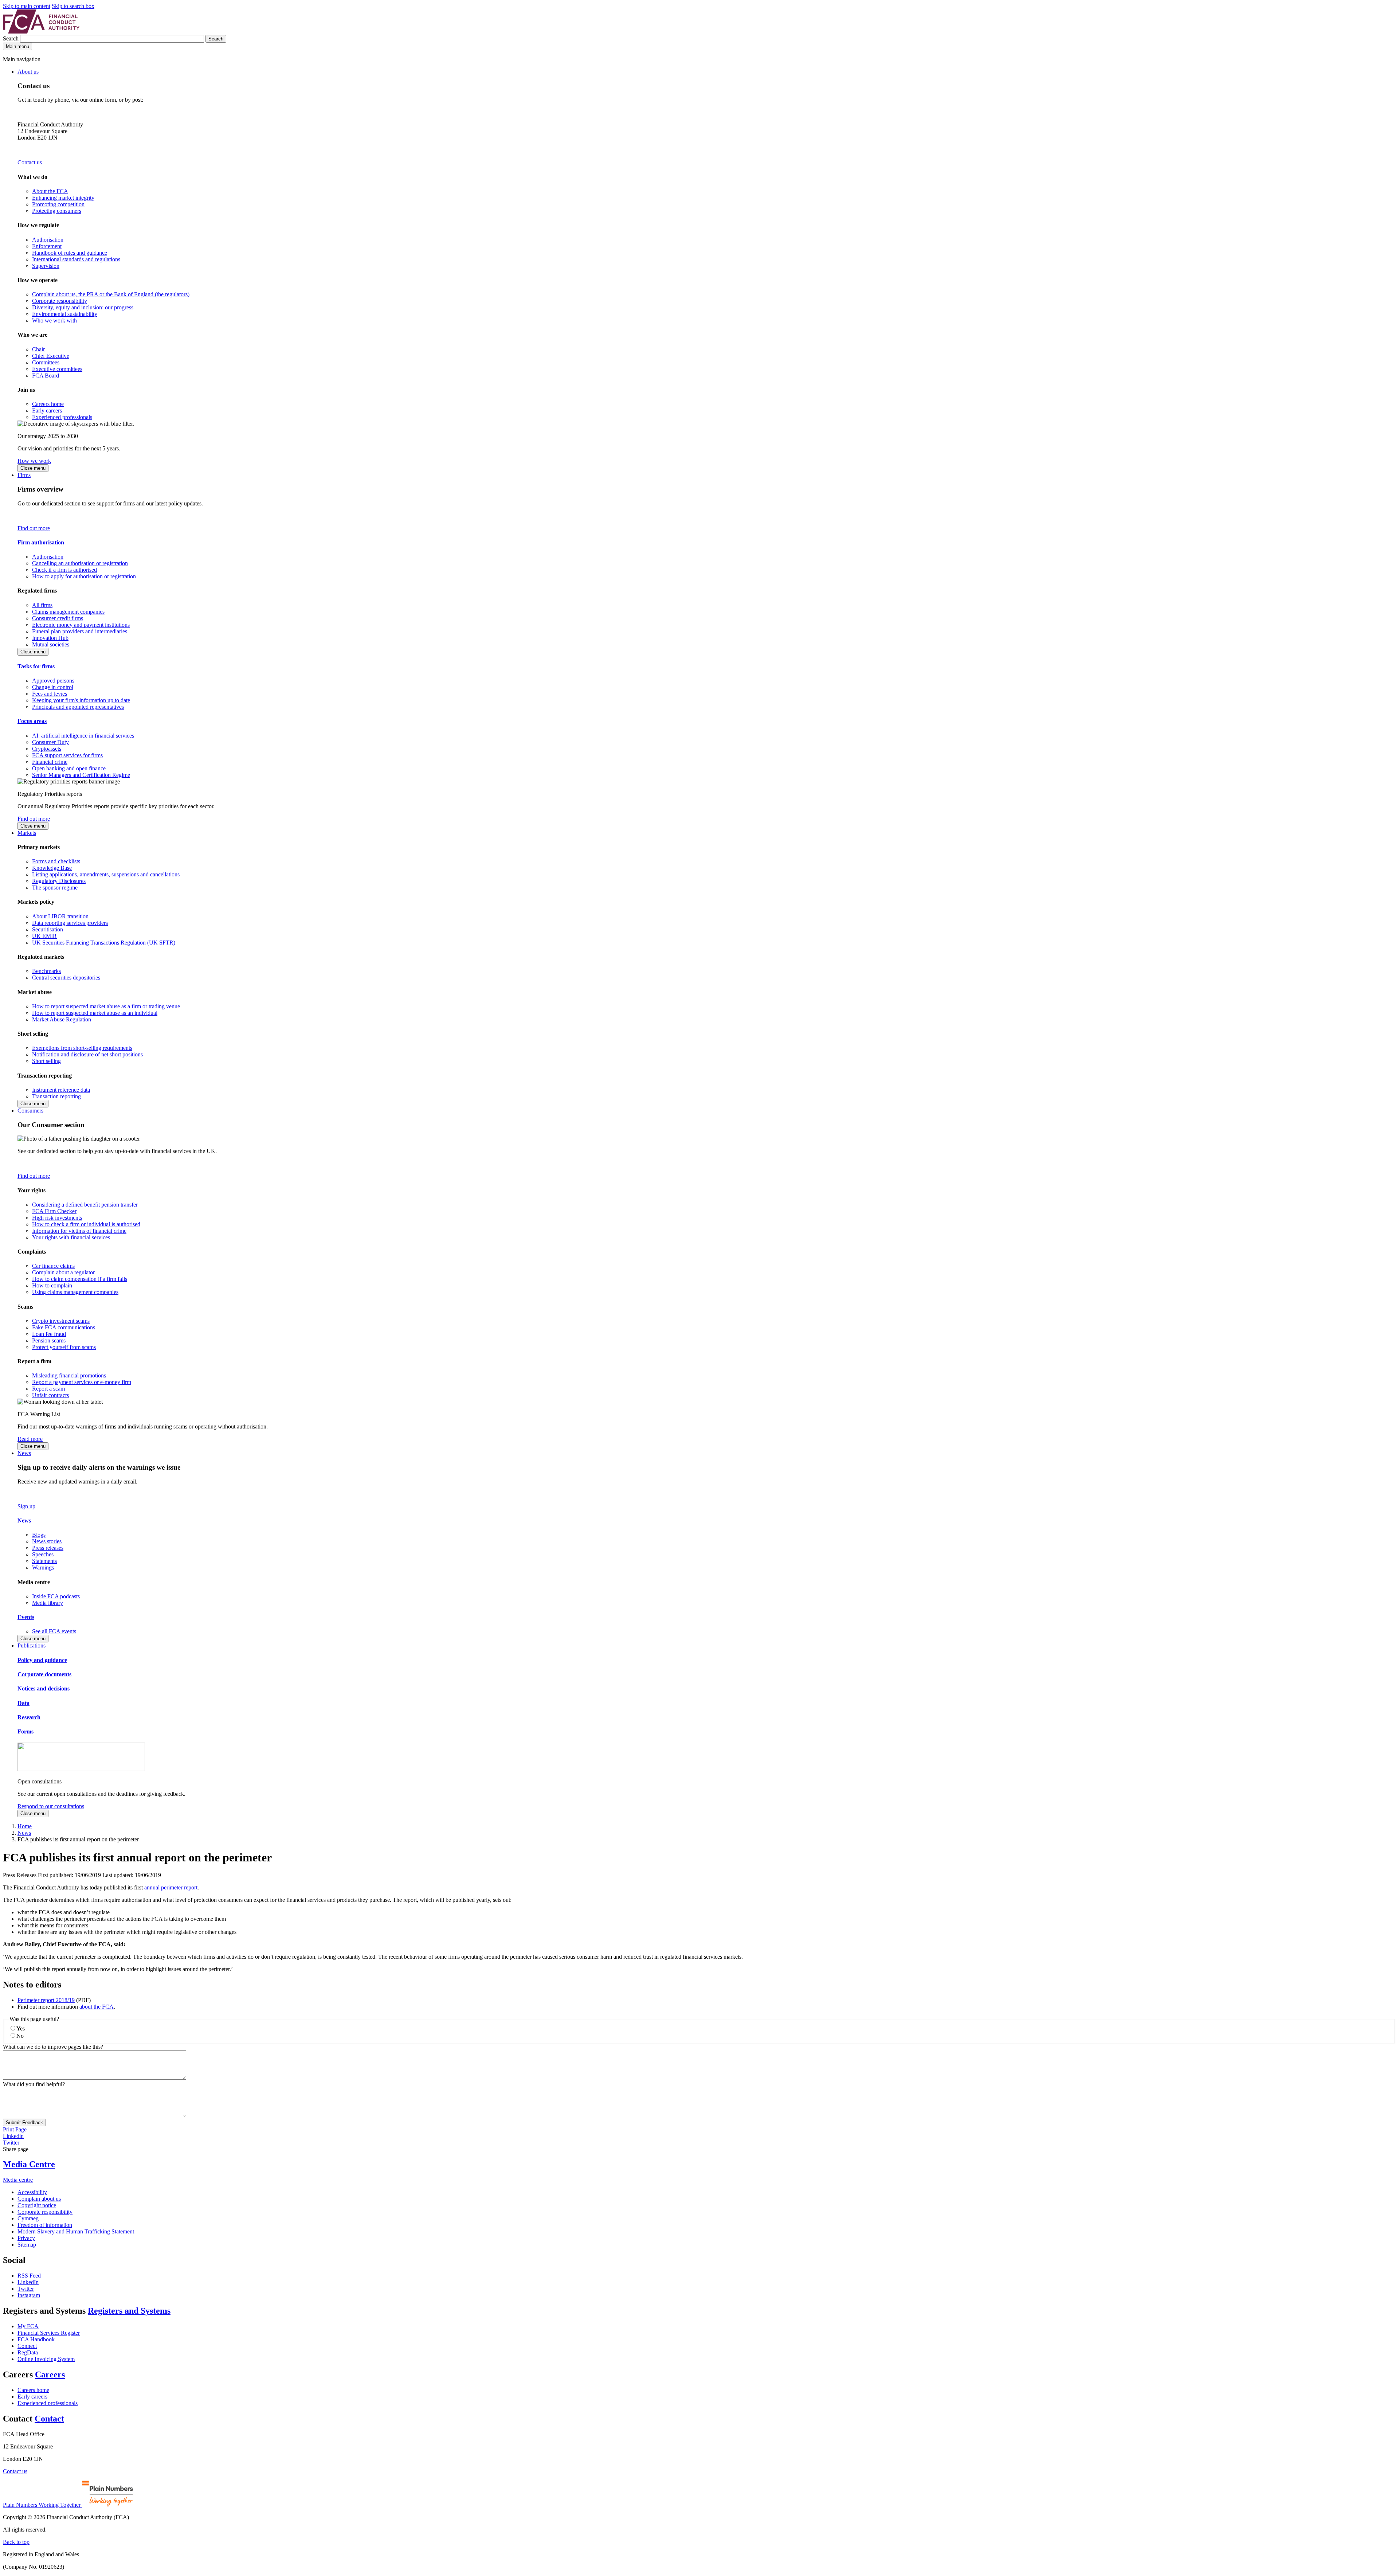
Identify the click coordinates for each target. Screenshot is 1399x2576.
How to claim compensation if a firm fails (80, 1279)
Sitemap (27, 2245)
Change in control (53, 687)
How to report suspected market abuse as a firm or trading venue (106, 1006)
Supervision (46, 266)
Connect (27, 2346)
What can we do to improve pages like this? (53, 2047)
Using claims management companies (75, 1292)
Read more (30, 1439)
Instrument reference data (61, 1090)
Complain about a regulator (63, 1272)
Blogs (39, 1535)
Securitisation (48, 929)
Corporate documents (44, 1674)
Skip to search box (73, 6)
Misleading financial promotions (69, 1375)
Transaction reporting (56, 1096)
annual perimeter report (171, 1887)
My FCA (28, 2326)
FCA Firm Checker (54, 1211)
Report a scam (48, 1389)
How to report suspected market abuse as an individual (95, 1013)
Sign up (26, 1506)
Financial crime (50, 762)
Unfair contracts (50, 1395)
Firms (24, 475)
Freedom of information (45, 2225)
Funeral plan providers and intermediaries (80, 631)
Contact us (30, 162)
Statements (44, 1561)
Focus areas (32, 721)
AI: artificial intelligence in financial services (83, 736)
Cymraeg (28, 2218)
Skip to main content (27, 6)
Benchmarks (46, 971)
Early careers (47, 411)
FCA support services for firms (67, 755)
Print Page (15, 2129)
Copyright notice (37, 2205)
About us (28, 72)
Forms (26, 1731)
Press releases (48, 1548)
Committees (46, 362)
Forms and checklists (56, 861)
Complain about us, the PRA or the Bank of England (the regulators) (111, 294)
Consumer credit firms (58, 618)
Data (23, 1703)
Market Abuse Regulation (62, 1019)
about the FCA (97, 2007)
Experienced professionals (62, 417)
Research (29, 1717)
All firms (42, 605)
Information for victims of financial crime (79, 1231)
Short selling (46, 1061)
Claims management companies (68, 612)
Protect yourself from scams (64, 1347)
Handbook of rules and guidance (70, 253)
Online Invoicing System (46, 2359)
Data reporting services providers (70, 923)
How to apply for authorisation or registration (84, 576)
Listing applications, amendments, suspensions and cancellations (106, 874)
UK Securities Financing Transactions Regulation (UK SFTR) (104, 943)
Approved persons (53, 681)
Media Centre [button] (29, 2164)
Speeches (43, 1554)
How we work (34, 461)
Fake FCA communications (64, 1327)
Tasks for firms (36, 666)
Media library (48, 1603)
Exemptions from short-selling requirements (82, 1048)
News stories (47, 1541)
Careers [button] (50, 2374)
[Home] (41, 32)
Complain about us (39, 2199)
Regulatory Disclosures (59, 881)
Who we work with (54, 320)
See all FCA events (54, 1631)
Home (25, 1826)
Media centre (18, 2180)
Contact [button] (49, 2419)
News (24, 1453)
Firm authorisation (41, 542)
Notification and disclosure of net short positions (87, 1054)
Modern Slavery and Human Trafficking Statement (76, 2231)
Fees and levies (50, 694)
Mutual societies (51, 644)
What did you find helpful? (34, 2084)
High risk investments (57, 1218)
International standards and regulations (76, 259)
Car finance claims (53, 1266)
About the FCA (50, 191)
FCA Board (46, 376)
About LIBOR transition (60, 916)
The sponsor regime (55, 888)
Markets (27, 833)
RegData (28, 2352)
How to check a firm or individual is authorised (86, 1224)
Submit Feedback (24, 2122)
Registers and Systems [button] (129, 2311)
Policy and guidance (42, 1660)
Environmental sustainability (65, 314)
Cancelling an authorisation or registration (80, 563)
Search (11, 38)
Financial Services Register (49, 2333)
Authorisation (48, 240)
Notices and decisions (44, 1688)
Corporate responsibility (60, 301)
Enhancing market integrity (63, 198)
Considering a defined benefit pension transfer (85, 1205)
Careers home (48, 404)
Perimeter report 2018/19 (46, 2000)
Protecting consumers (57, 211)
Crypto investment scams (61, 1321)
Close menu (33, 468)
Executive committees (57, 369)
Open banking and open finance (69, 768)
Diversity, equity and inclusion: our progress (83, 307)
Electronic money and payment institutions (81, 625)
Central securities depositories (66, 978)
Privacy (26, 2238)
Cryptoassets (47, 749)
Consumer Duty (50, 742)
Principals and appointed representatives (78, 707)
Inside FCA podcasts (56, 1596)
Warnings (43, 1568)
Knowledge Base (52, 868)
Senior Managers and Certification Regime (81, 775)
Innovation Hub (50, 638)
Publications (32, 1645)
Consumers (30, 1111)
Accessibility (32, 2192)
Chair (38, 349)
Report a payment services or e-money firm (82, 1382)
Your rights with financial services (71, 1237)
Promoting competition (58, 204)
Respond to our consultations (51, 1806)
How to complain (52, 1285)
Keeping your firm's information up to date (81, 700)
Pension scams (49, 1340)
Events (26, 1617)
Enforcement (47, 246)
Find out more (34, 528)
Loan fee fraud (49, 1334)
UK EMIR (44, 936)
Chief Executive (51, 356)
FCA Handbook (36, 2339)
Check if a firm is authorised (64, 570)
